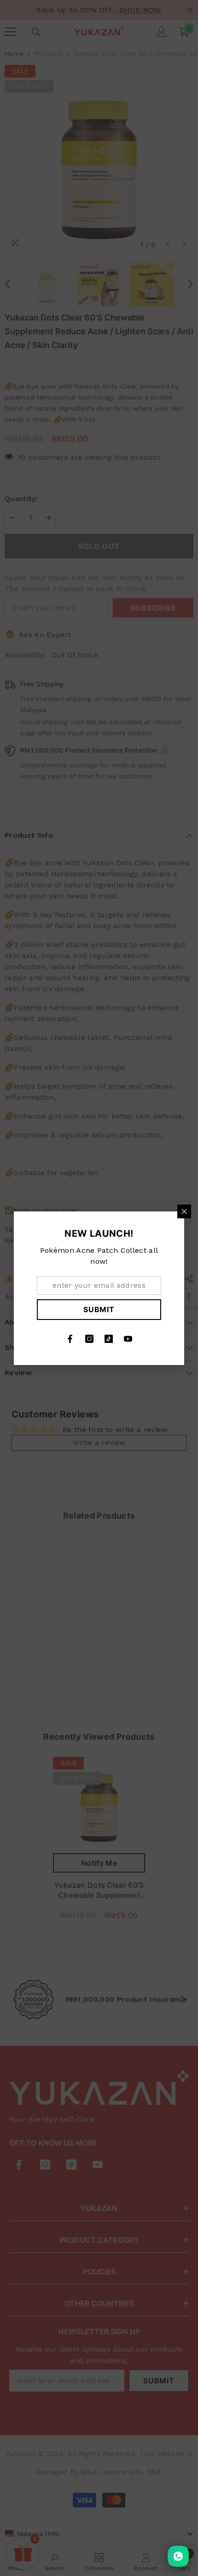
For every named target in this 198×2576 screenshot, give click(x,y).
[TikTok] (109, 1339)
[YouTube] (128, 1339)
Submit (99, 1309)
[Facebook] (70, 1339)
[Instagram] (89, 1339)
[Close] (184, 1211)
